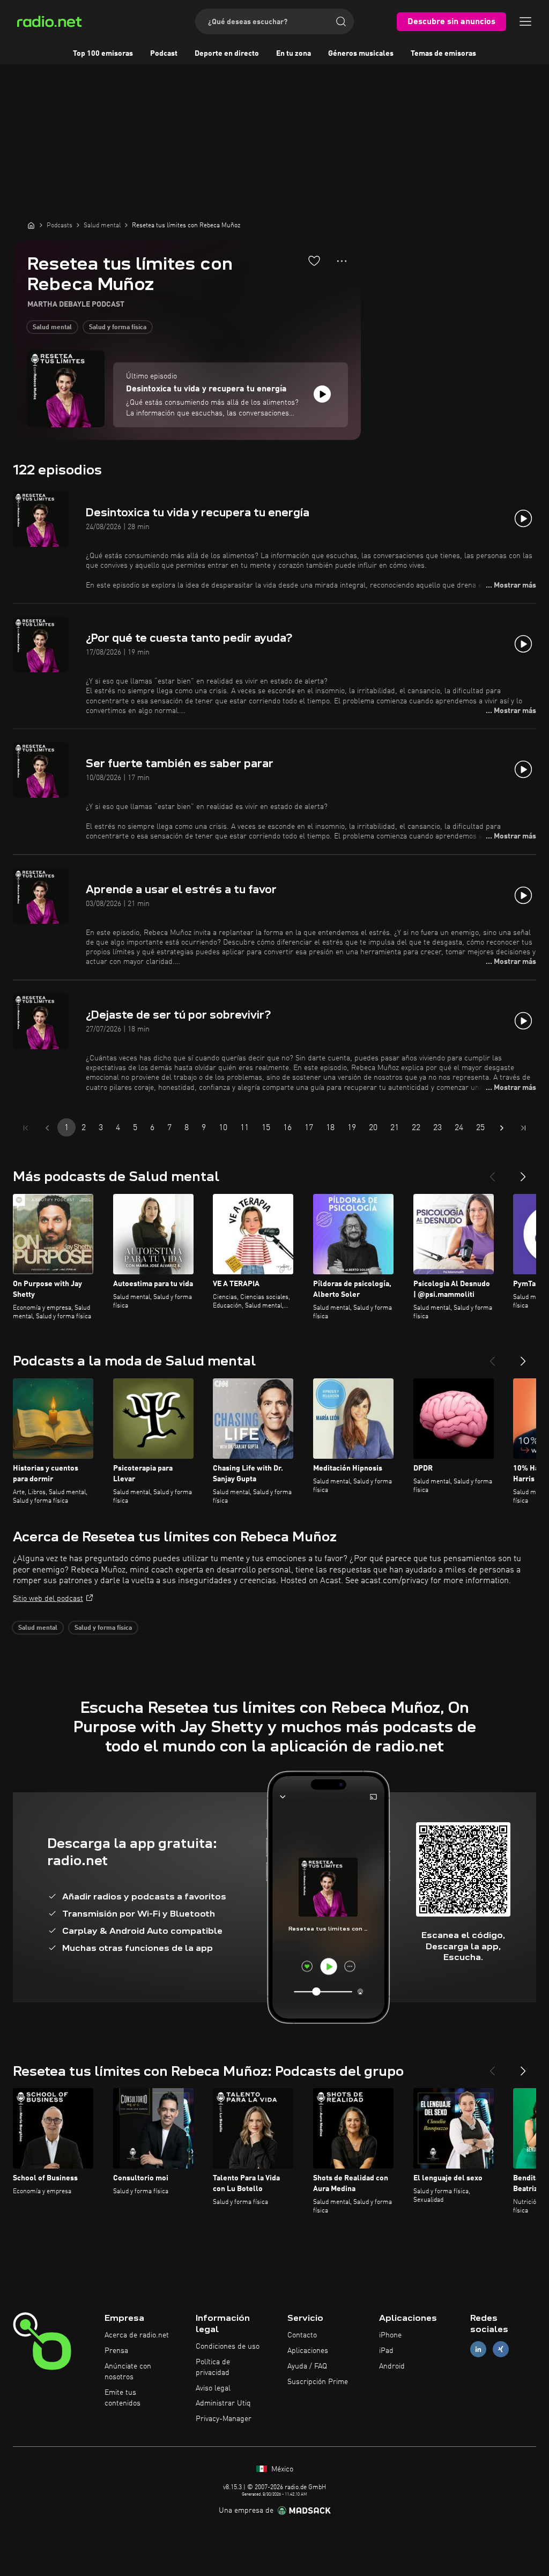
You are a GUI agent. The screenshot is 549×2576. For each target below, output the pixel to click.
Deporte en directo (227, 54)
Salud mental (52, 328)
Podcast (164, 54)
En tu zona (294, 54)
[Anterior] (492, 1172)
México (281, 2469)
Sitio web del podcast (48, 1599)
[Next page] (502, 1128)
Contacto (302, 2335)
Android (392, 2366)
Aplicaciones (308, 2351)
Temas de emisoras (443, 54)
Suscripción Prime (318, 2382)
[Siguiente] (523, 1172)
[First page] (26, 1128)
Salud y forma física (118, 328)
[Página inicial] (31, 225)
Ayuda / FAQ (307, 2366)
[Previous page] (47, 1128)
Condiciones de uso (228, 2347)
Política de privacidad (213, 2367)
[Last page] (523, 1128)
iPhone (390, 2335)
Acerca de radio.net (137, 2335)
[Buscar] (341, 21)
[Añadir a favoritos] (314, 261)
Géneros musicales (361, 54)
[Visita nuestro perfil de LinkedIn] (478, 2349)
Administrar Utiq (223, 2403)
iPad (386, 2351)
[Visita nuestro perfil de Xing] (501, 2349)
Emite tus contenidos (123, 2398)
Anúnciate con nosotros (128, 2372)
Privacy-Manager (224, 2419)
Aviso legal (213, 2388)
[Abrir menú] (525, 21)
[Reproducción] (322, 394)
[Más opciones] (342, 261)
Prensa (116, 2351)
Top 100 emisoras (103, 54)
